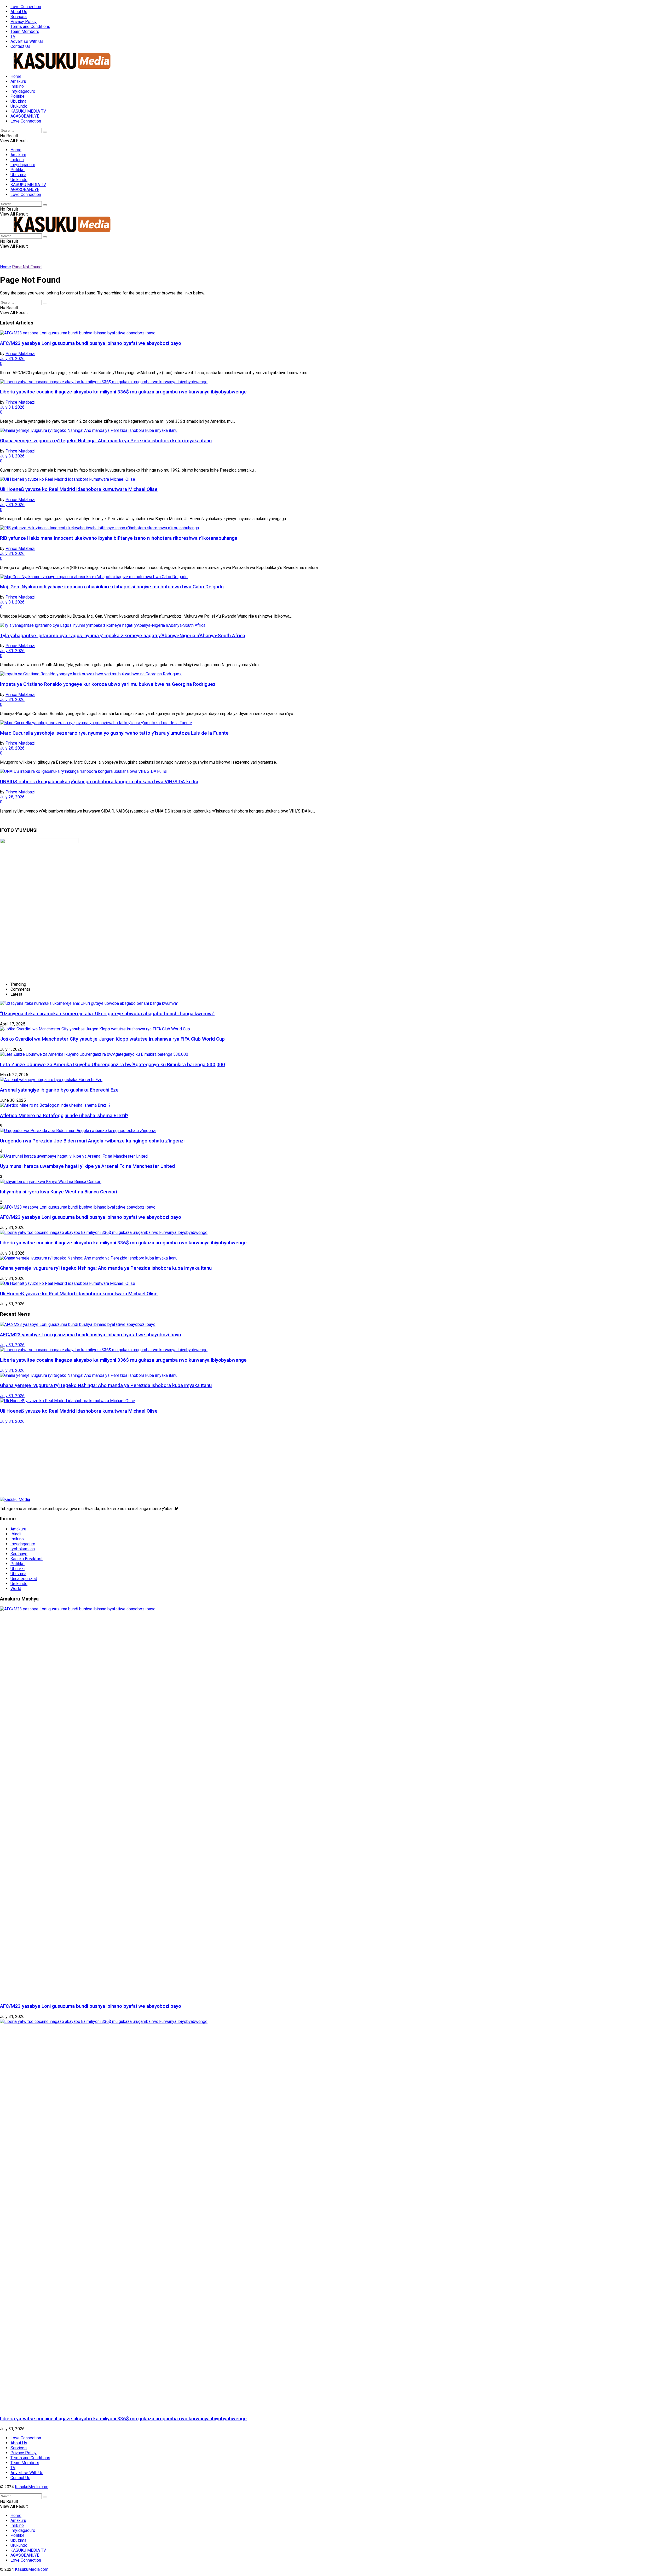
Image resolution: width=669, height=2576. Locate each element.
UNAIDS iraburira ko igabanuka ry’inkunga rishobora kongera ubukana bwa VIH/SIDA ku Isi (99, 782)
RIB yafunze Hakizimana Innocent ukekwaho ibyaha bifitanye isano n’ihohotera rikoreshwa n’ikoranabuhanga (119, 538)
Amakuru (18, 81)
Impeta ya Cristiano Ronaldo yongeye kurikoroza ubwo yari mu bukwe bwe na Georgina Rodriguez (108, 684)
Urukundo (19, 106)
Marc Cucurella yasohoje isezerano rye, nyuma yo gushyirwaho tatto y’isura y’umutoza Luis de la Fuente (114, 733)
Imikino (17, 86)
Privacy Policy (24, 22)
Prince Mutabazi (20, 354)
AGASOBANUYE (25, 116)
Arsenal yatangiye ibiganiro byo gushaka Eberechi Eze (59, 1090)
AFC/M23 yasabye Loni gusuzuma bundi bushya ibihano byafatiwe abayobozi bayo (91, 343)
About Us (19, 12)
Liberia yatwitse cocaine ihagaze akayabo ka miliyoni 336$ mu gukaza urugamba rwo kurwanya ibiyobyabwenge (123, 392)
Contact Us (20, 46)
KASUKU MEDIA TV (28, 111)
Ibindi (16, 1534)
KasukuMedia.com (32, 2487)
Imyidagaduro (23, 91)
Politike (18, 96)
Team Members (25, 31)
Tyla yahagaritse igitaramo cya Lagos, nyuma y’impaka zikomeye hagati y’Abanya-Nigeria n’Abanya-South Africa (123, 636)
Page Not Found (27, 267)
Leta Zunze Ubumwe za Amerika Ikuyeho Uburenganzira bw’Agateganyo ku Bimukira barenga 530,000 (113, 1065)
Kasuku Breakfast (27, 1559)
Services (19, 17)
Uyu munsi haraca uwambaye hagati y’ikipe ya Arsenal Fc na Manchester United (87, 1166)
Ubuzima (18, 101)
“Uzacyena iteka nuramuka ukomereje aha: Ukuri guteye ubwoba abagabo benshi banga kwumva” (107, 1014)
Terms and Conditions (30, 27)
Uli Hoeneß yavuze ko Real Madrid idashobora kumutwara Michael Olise (79, 489)
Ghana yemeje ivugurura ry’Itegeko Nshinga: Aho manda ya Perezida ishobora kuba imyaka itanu (106, 441)
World (16, 1589)
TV (13, 36)
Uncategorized (24, 1579)
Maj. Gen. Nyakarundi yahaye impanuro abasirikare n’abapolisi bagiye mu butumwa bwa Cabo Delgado (112, 587)
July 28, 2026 (12, 748)
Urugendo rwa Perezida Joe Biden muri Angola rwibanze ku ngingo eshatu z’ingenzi (92, 1141)
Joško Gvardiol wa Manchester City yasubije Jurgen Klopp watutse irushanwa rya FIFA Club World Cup (112, 1039)
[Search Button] (45, 132)
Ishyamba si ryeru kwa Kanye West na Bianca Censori (59, 1192)
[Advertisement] (334, 936)
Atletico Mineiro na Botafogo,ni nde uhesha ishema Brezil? (64, 1116)
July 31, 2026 (12, 359)
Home (16, 76)
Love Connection (26, 7)
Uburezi (18, 1569)
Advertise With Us (27, 41)
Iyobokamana (23, 1549)
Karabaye (19, 1554)
